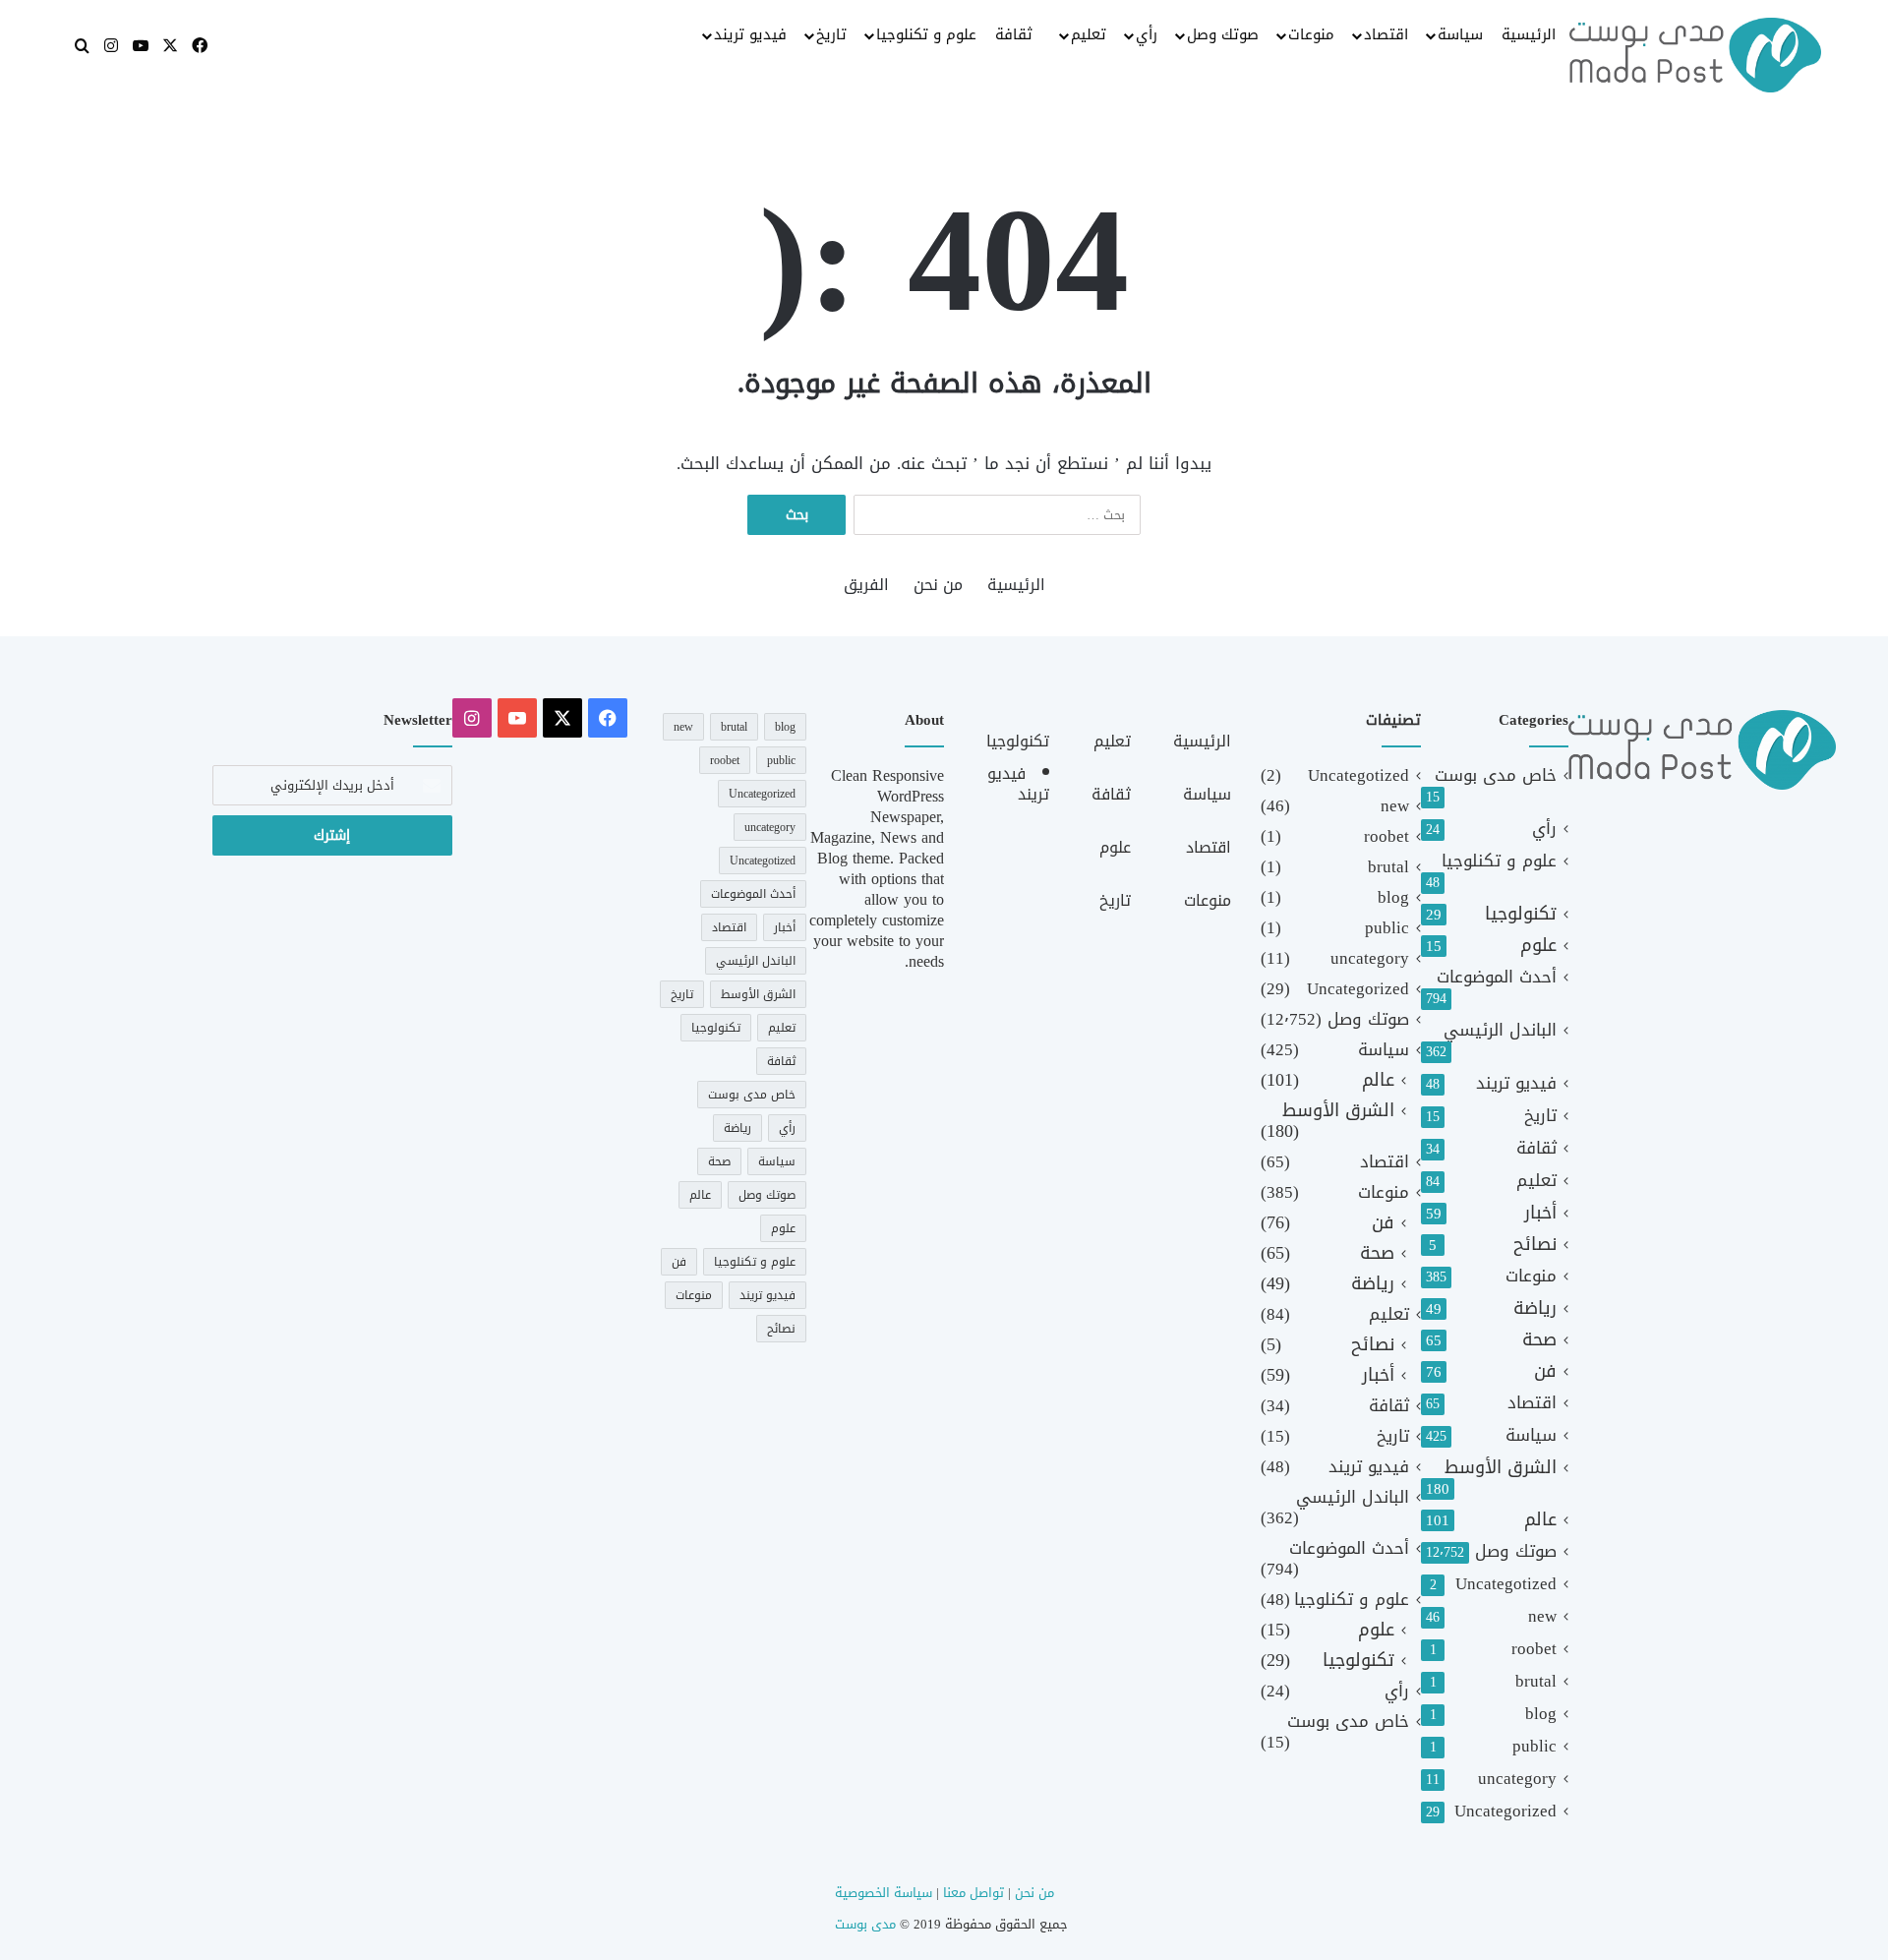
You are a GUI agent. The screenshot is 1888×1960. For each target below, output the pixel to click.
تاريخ (831, 34)
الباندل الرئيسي (1500, 1030)
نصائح (1535, 1245)
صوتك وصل (1223, 34)
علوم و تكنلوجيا (926, 34)
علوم (1538, 946)
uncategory (1517, 1779)
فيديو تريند (750, 34)
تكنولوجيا (1521, 914)
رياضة (1535, 1308)
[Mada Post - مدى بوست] (1695, 55)
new (1542, 1616)
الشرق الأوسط (1501, 1468)
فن (1545, 1371)
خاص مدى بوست (1496, 775)
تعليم (1089, 34)
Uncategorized (1505, 1811)
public (1534, 1746)
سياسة (1460, 34)
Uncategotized (1506, 1584)
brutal (1536, 1681)
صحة (1539, 1340)
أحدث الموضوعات (1497, 977)
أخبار (1540, 1213)
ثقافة (1014, 34)
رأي (1147, 34)
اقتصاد (1386, 34)
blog (1541, 1714)
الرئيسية (1529, 34)
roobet (1534, 1649)
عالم (1540, 1520)
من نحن (938, 585)
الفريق (866, 585)
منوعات (1311, 34)
